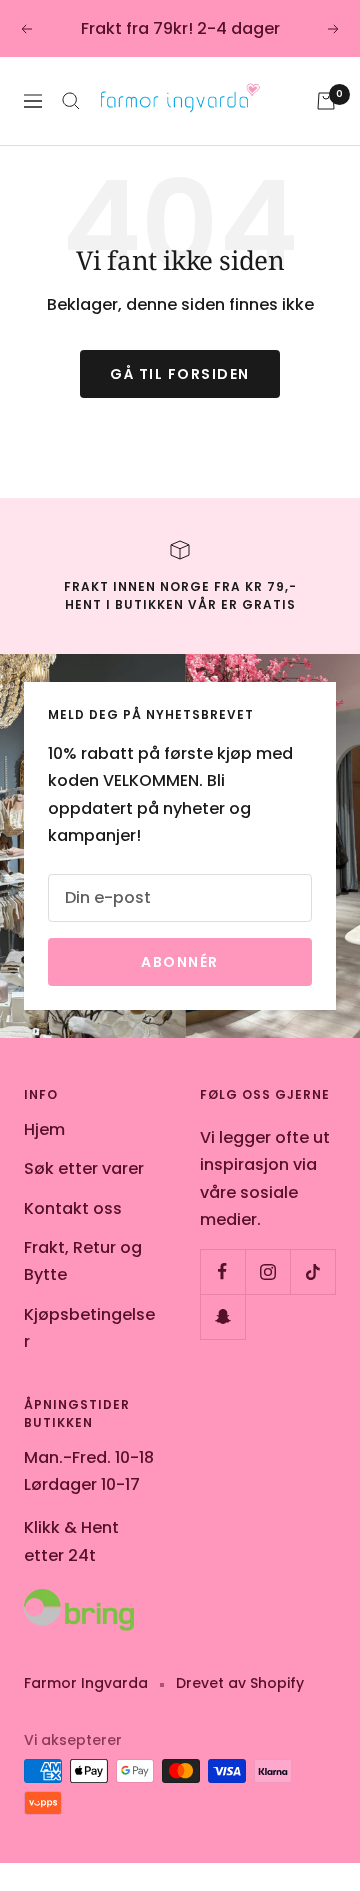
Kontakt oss (73, 1208)
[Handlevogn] (326, 101)
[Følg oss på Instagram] (267, 1271)
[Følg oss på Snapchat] (222, 1316)
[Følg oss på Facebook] (222, 1271)
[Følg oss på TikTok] (312, 1271)
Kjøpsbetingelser (89, 1328)
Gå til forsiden (180, 374)
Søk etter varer (84, 1168)
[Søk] (71, 101)
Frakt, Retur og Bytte (83, 1261)
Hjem (44, 1129)
